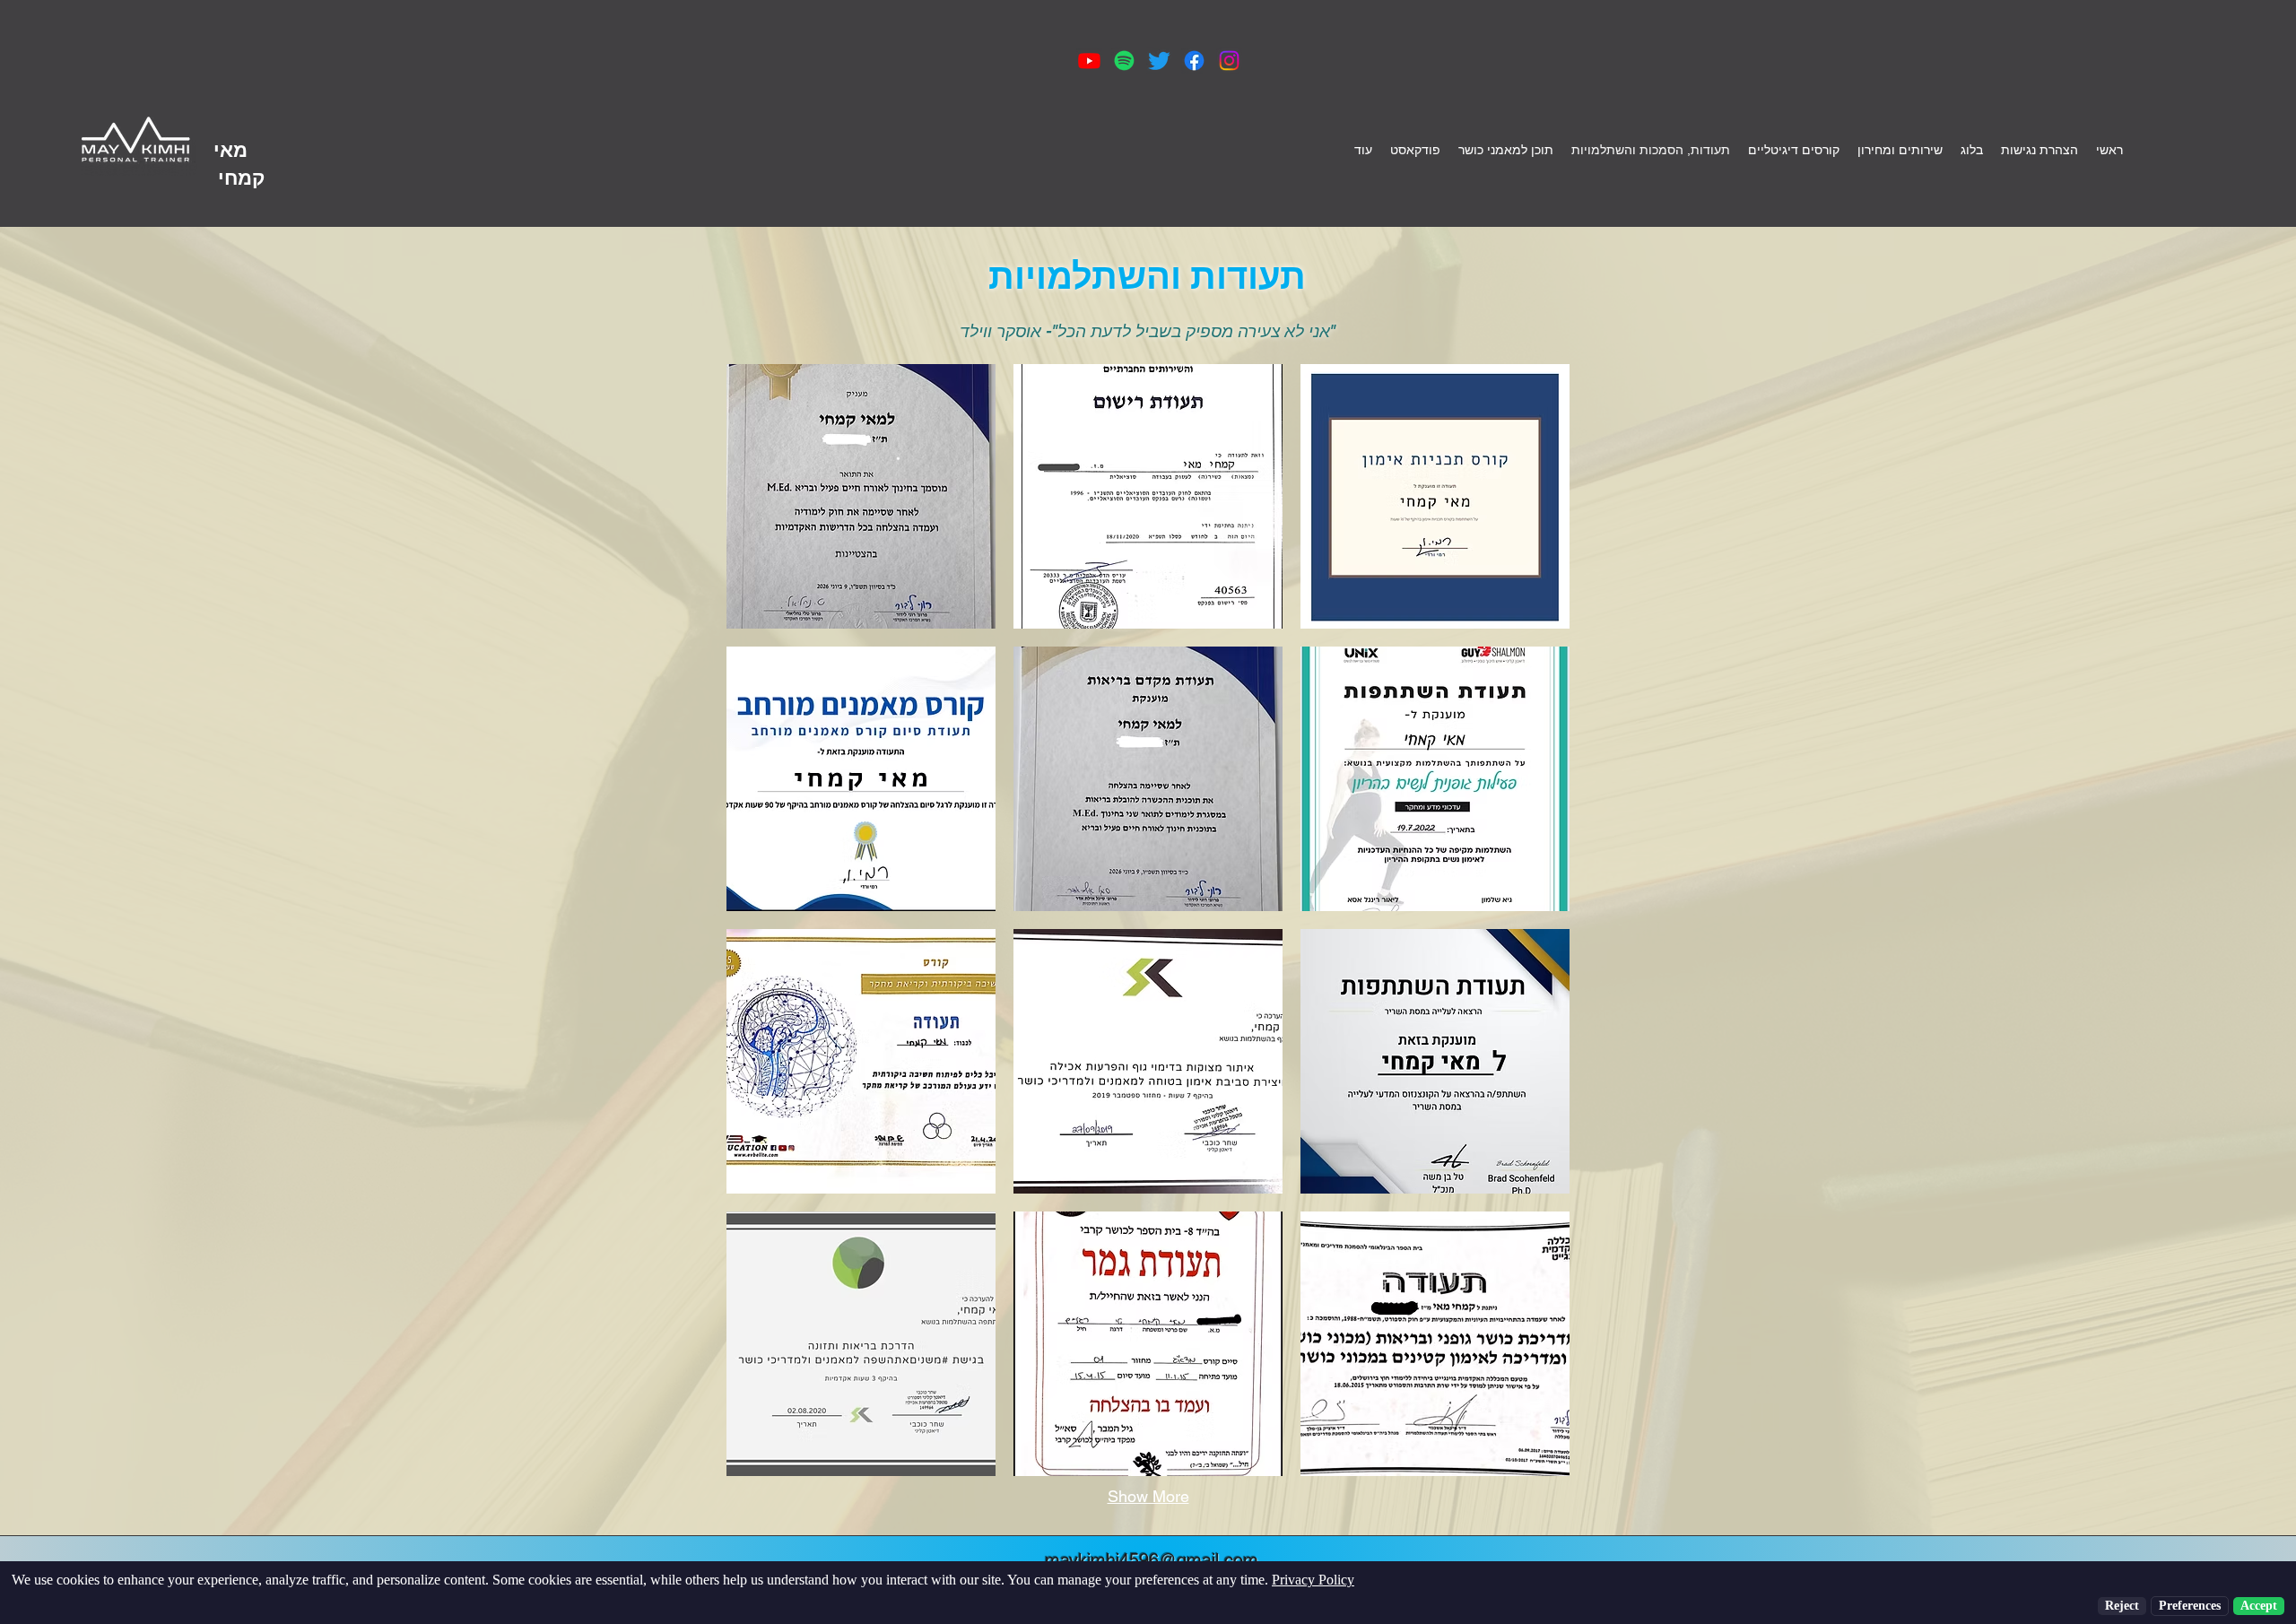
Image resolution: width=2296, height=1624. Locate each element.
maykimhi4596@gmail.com (1152, 1560)
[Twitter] (1159, 61)
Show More (1148, 1496)
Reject (2122, 1606)
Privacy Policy (1313, 1580)
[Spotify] (1124, 61)
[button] (861, 496)
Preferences (2190, 1606)
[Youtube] (1089, 61)
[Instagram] (1229, 61)
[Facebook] (1194, 61)
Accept (2259, 1606)
